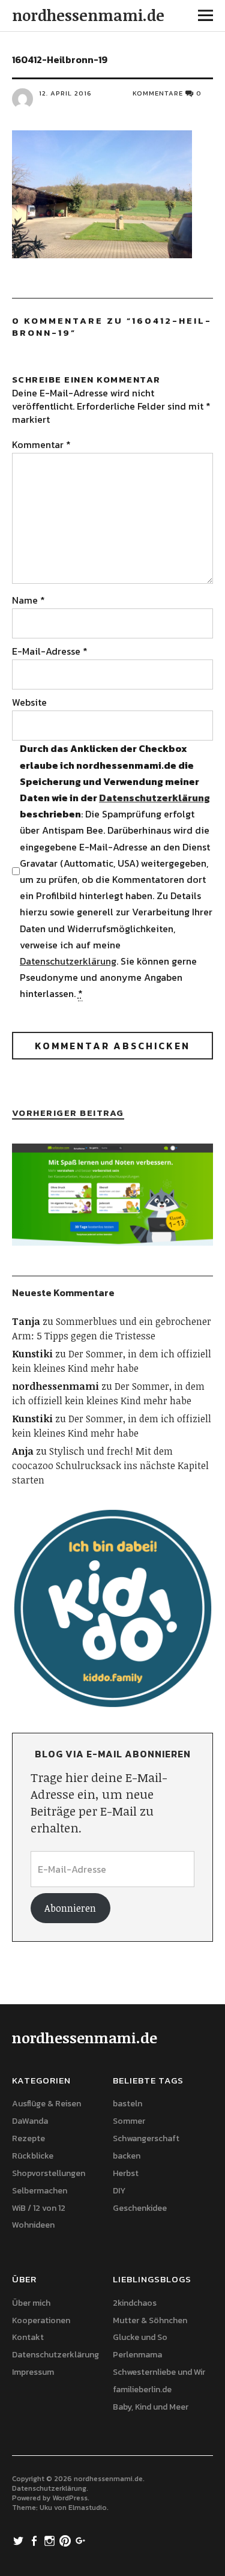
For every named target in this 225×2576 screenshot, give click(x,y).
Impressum (33, 2372)
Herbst (126, 2173)
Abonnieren (70, 1908)
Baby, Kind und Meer (151, 2407)
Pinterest (67, 2540)
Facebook (35, 2540)
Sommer (129, 2121)
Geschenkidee (140, 2208)
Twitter (20, 2540)
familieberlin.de (142, 2390)
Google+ (82, 2540)
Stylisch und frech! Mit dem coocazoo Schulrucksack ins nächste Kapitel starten (110, 1465)
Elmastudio (88, 2508)
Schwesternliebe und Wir (159, 2372)
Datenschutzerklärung (154, 798)
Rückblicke (33, 2156)
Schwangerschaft (146, 2138)
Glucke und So (140, 2337)
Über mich (31, 2303)
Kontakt (28, 2337)
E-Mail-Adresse (50, 651)
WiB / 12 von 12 (39, 2208)
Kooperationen (41, 2320)
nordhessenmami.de (88, 15)
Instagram (51, 2540)
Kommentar (41, 444)
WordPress (70, 2498)
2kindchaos (135, 2303)
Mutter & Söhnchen (150, 2320)
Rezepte (28, 2138)
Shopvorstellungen (49, 2173)
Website (29, 702)
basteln (127, 2104)
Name (28, 600)
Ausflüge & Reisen (46, 2104)
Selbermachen (40, 2191)
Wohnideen (33, 2225)
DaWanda (30, 2121)
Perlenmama (137, 2355)
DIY (119, 2191)
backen (127, 2156)
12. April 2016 (65, 93)
